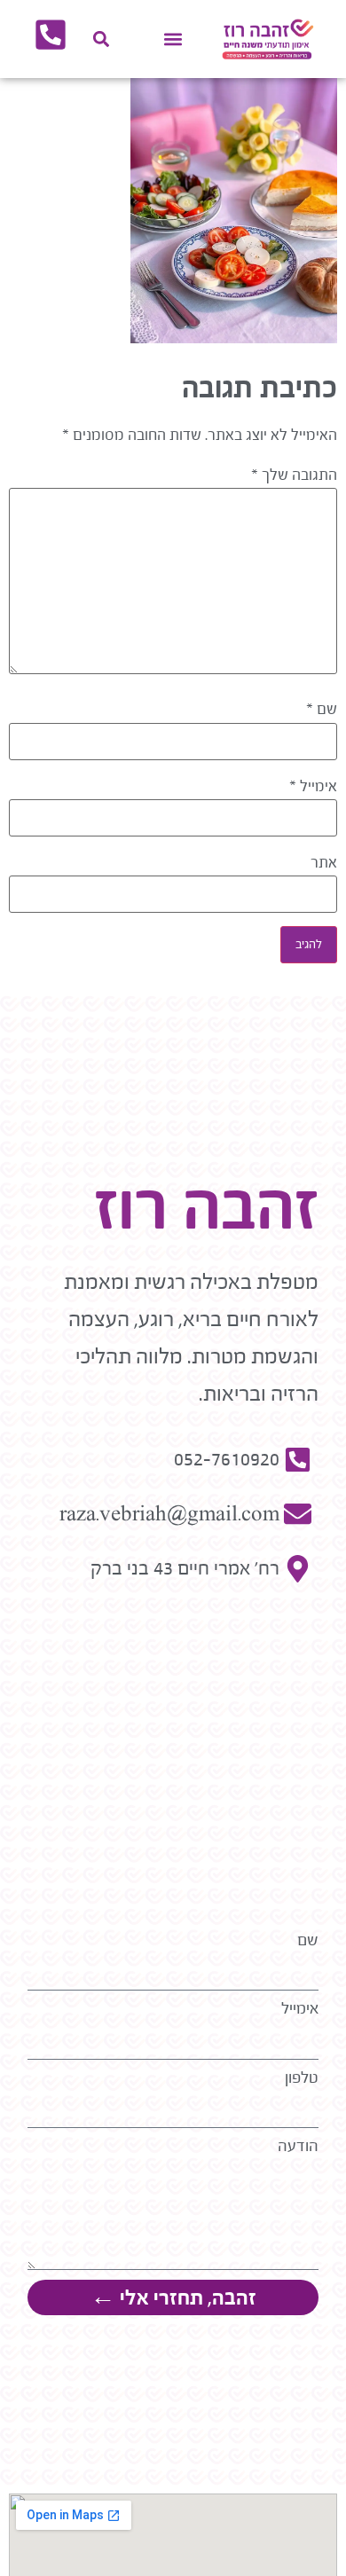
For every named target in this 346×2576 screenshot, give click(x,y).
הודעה (298, 2146)
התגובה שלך (294, 475)
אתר (324, 863)
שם (322, 710)
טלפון (302, 2078)
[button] (173, 39)
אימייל (313, 787)
